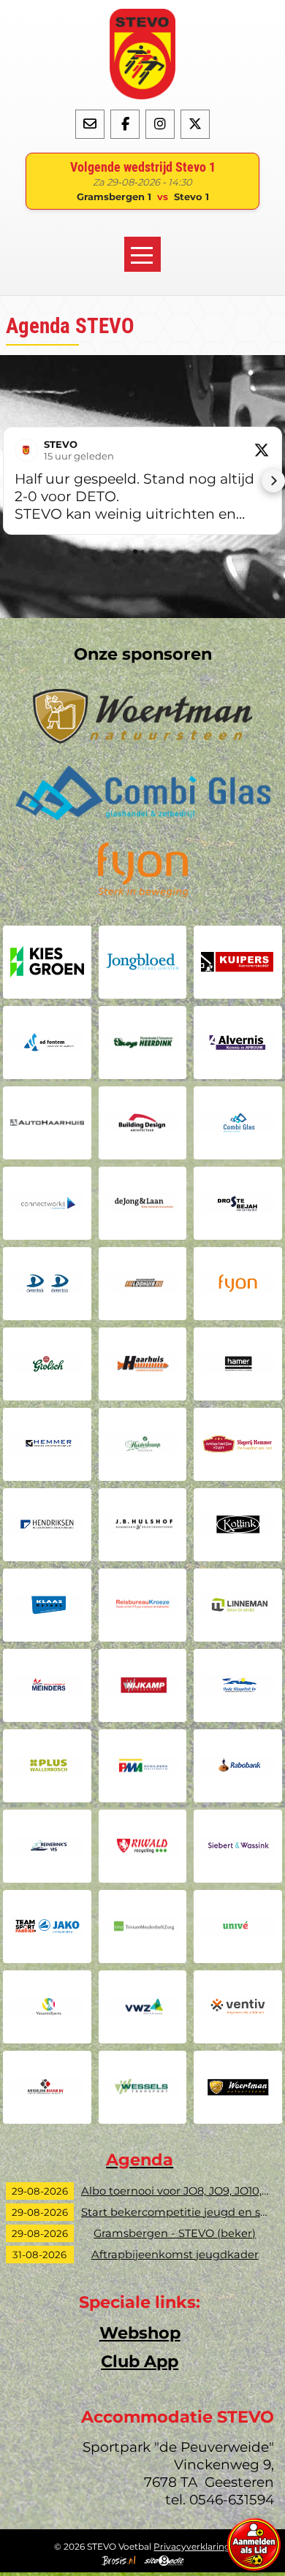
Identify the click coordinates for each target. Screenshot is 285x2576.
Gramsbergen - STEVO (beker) (175, 2233)
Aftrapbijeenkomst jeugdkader (175, 2255)
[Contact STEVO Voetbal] (90, 123)
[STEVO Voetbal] (142, 54)
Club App (140, 2361)
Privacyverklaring (192, 2546)
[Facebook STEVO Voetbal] (125, 123)
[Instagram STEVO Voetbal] (160, 123)
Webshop (140, 2333)
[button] (12, 481)
